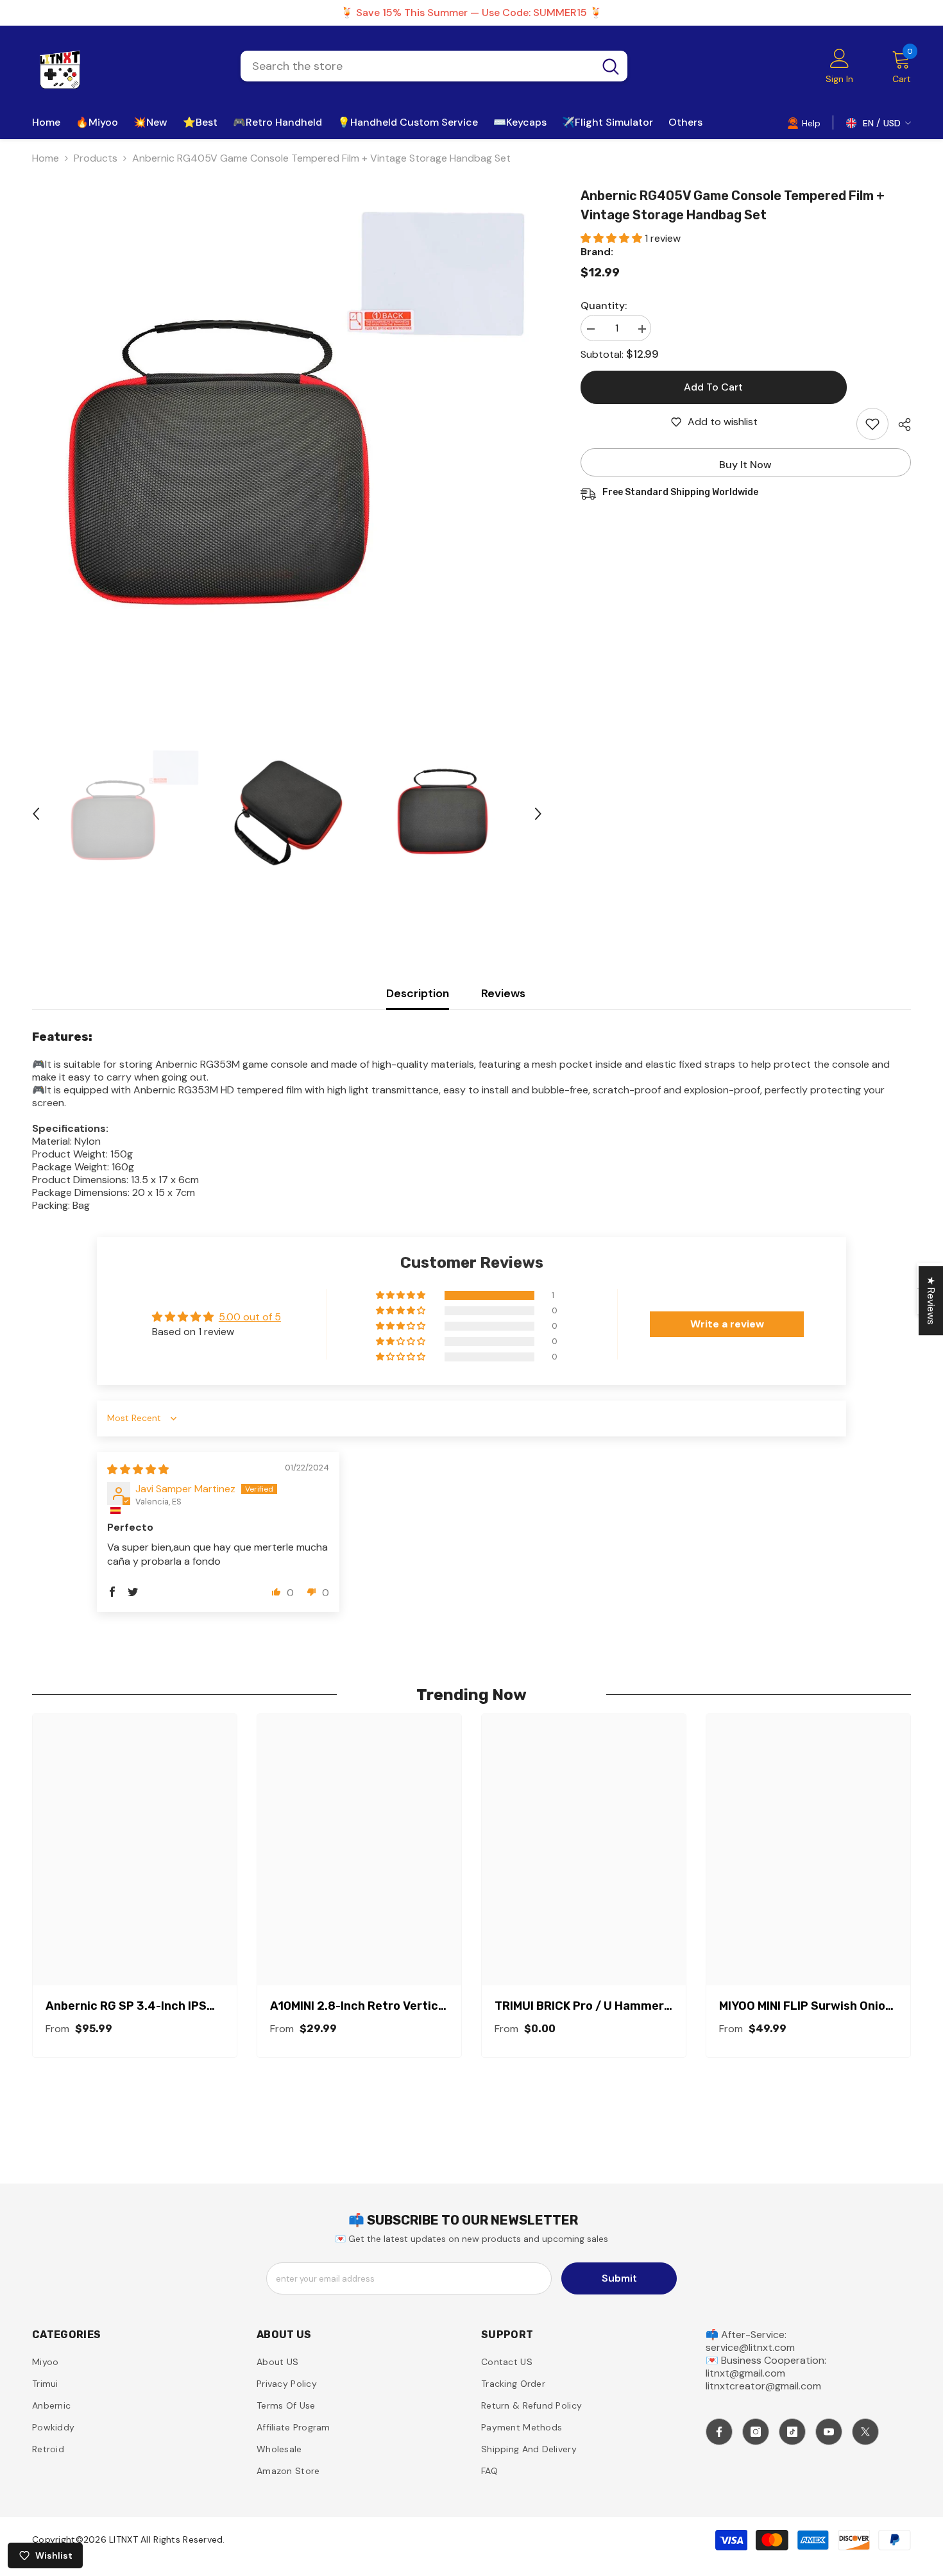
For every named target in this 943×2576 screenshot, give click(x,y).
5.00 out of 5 (250, 1317)
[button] (36, 814)
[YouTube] (829, 2432)
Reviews (503, 993)
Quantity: (604, 306)
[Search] (434, 66)
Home (46, 158)
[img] (138, 1469)
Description (418, 993)
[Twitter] (865, 2432)
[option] (287, 441)
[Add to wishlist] (872, 424)
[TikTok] (792, 2432)
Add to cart (713, 387)
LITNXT (123, 2539)
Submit (619, 2278)
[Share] (900, 425)
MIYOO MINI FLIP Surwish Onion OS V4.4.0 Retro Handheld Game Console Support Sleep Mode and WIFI (806, 2006)
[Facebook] (719, 2432)
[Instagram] (756, 2432)
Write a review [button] (727, 1324)
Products (96, 158)
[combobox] (417, 66)
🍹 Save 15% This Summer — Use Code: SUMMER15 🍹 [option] (471, 13)
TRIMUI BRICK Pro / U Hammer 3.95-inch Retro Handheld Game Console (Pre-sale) (579, 2006)
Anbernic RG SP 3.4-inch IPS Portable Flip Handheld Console (135, 2006)
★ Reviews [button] (931, 1301)
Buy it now (745, 465)
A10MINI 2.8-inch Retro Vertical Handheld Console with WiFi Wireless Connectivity (359, 2006)
